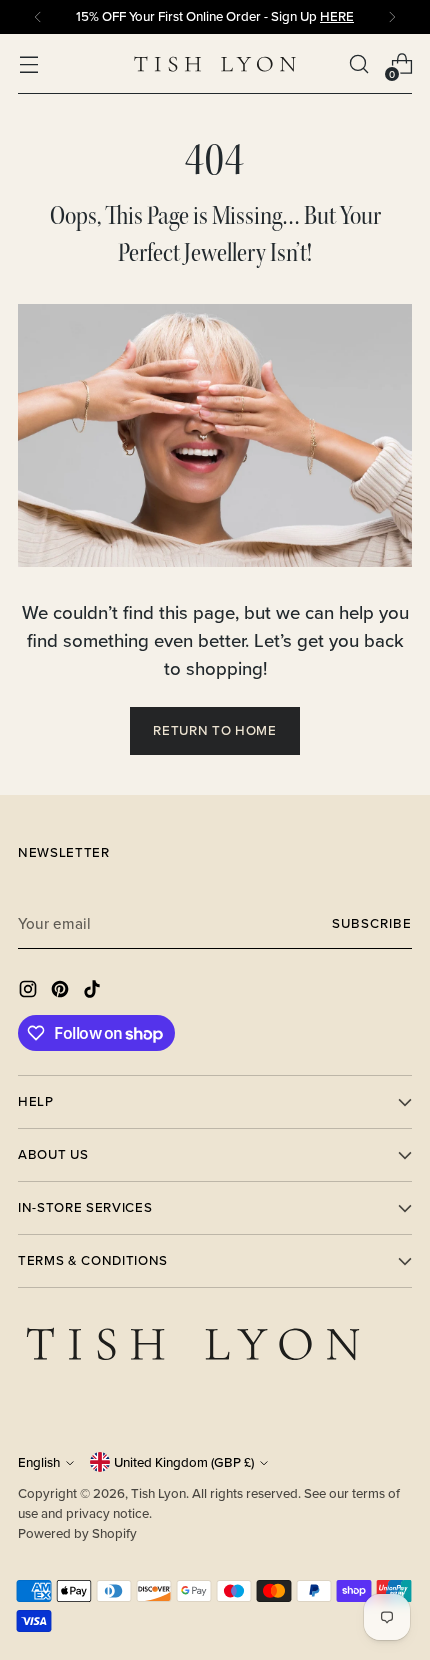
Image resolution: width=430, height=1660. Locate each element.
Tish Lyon (158, 1493)
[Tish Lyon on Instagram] (30, 992)
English (39, 1462)
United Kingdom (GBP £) (184, 1462)
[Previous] (38, 17)
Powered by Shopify (77, 1533)
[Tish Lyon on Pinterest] (62, 992)
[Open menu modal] (28, 64)
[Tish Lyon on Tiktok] (94, 992)
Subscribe (372, 923)
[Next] (392, 17)
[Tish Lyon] (215, 64)
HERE (337, 16)
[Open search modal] (358, 64)
